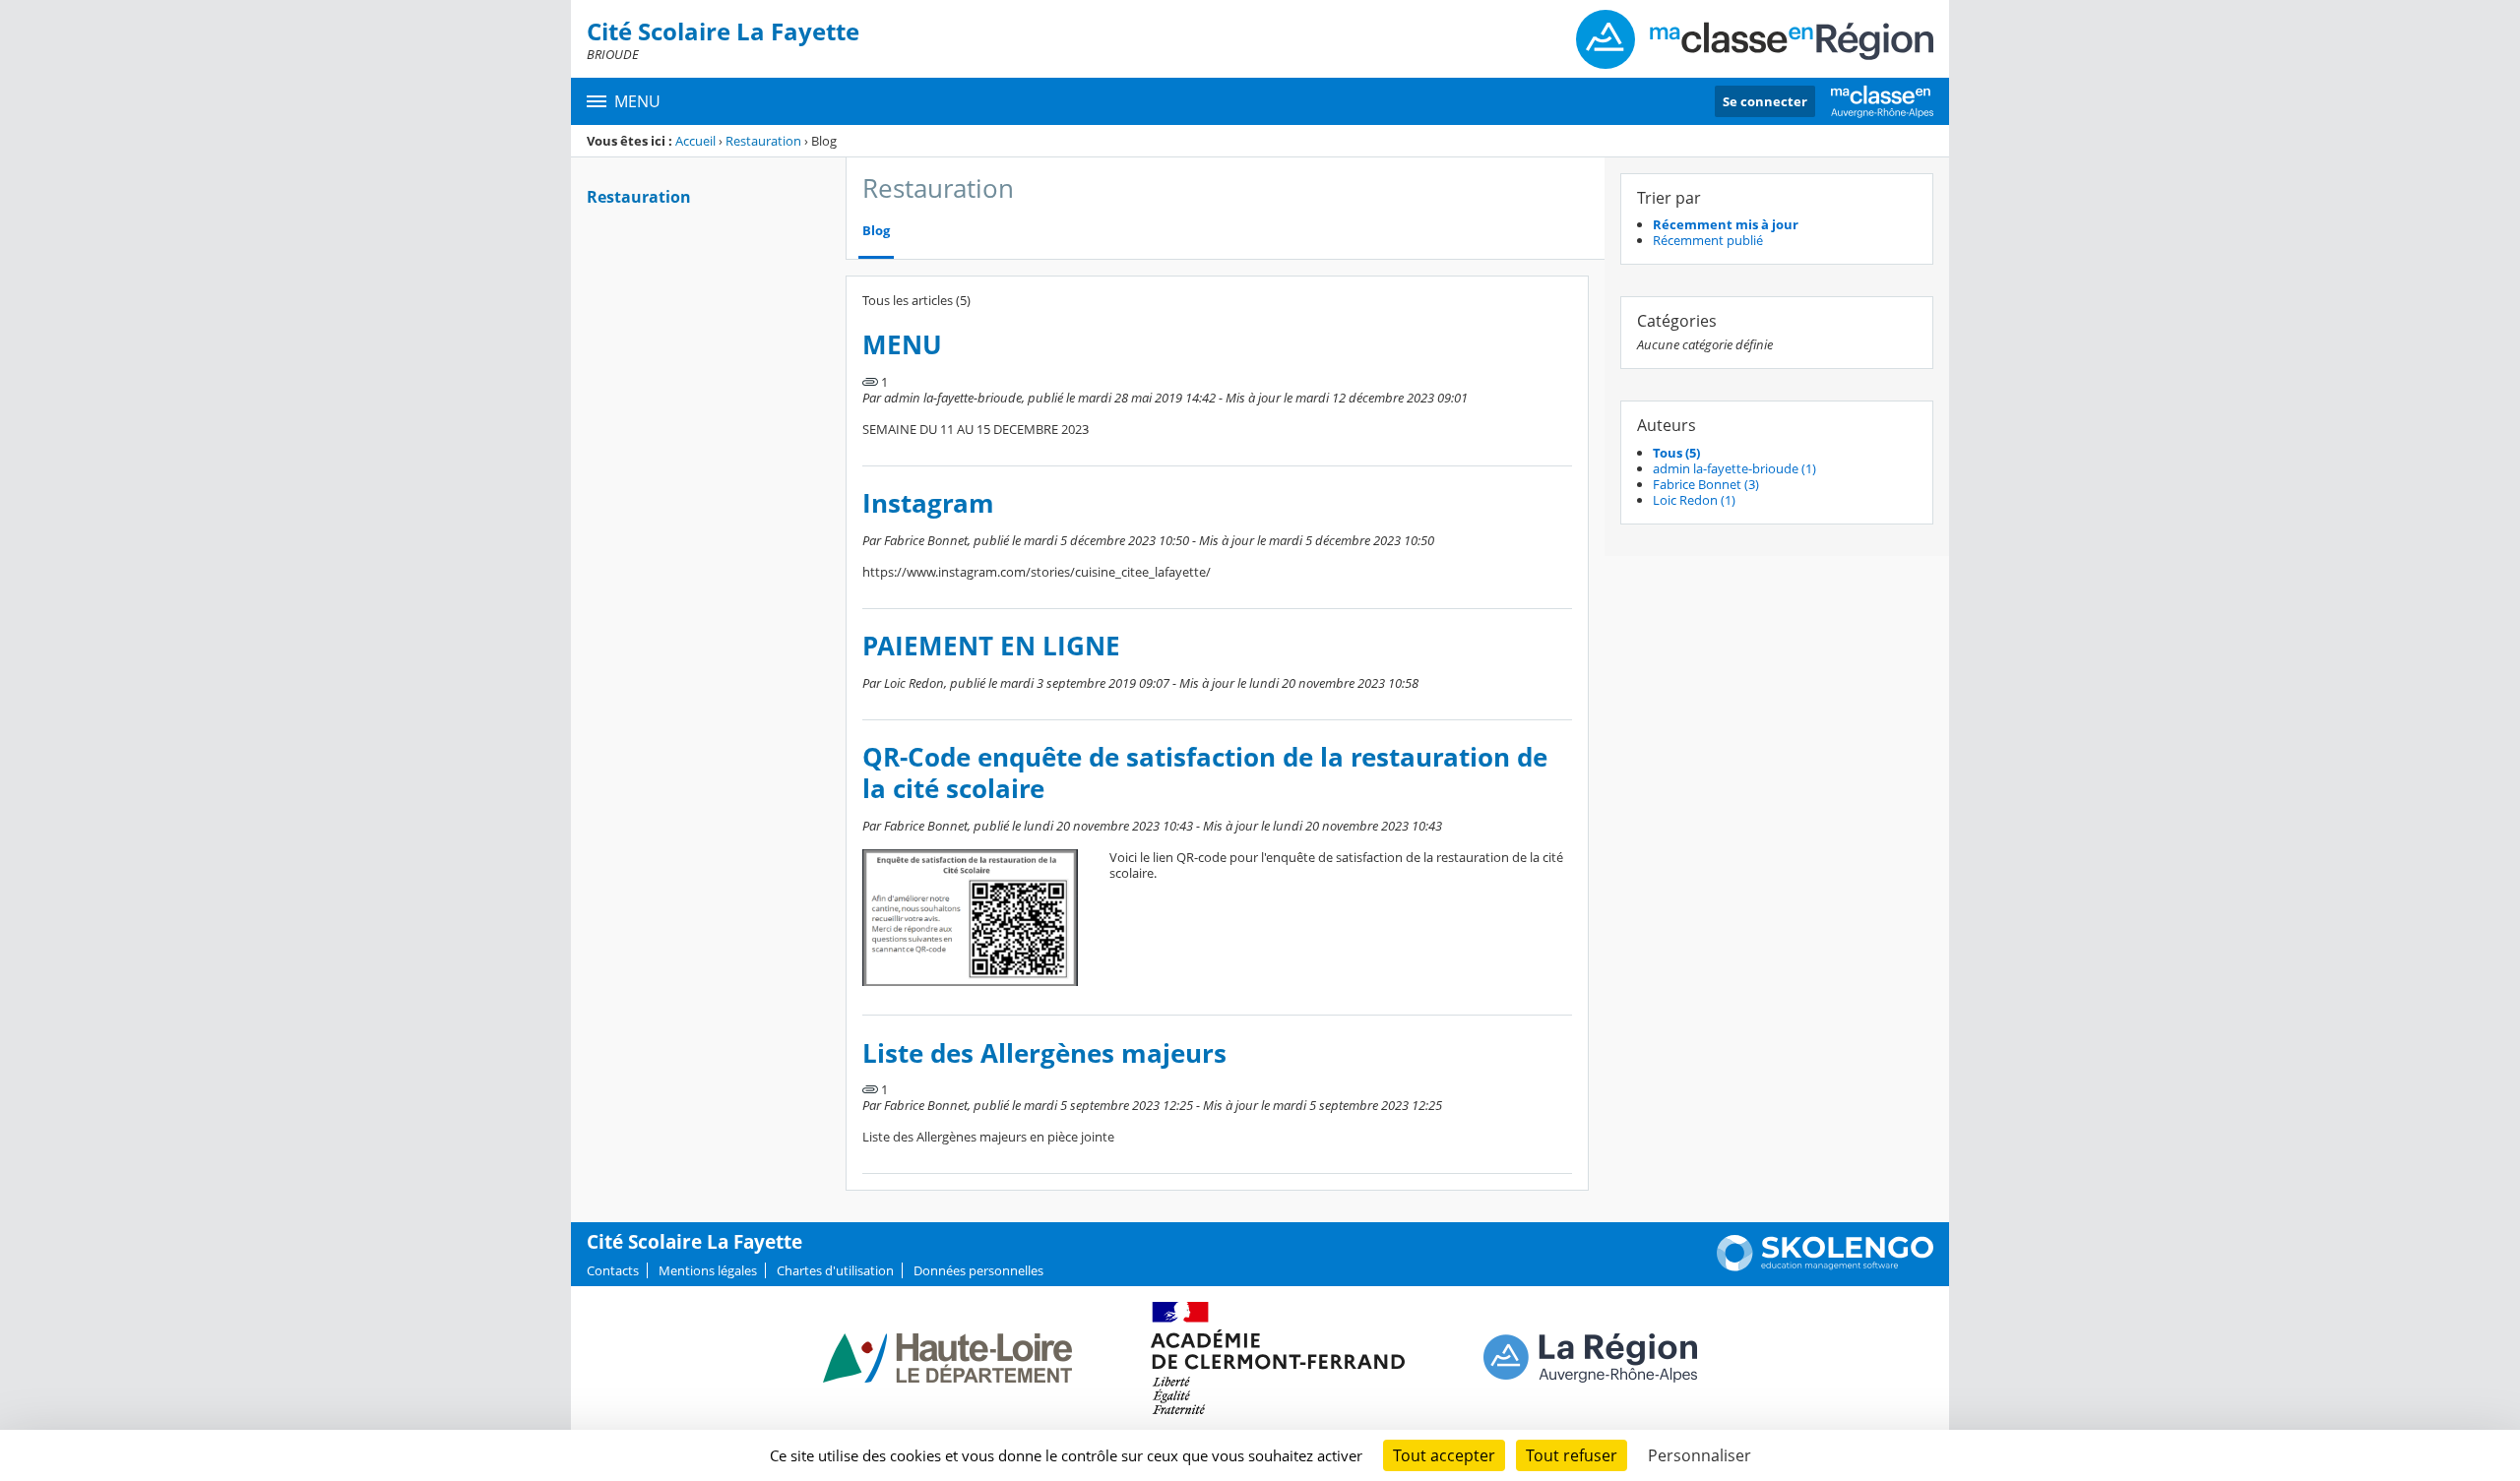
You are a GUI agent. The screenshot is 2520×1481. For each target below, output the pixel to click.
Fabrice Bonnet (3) (1706, 484)
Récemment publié (1708, 240)
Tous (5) (1676, 453)
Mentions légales (708, 1270)
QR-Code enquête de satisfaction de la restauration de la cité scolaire (1205, 773)
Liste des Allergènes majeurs (1044, 1053)
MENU (902, 345)
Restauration (763, 141)
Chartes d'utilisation (835, 1270)
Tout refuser (1572, 1455)
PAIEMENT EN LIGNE (991, 646)
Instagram (928, 503)
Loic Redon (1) (1694, 500)
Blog (876, 231)
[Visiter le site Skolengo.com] (1825, 1266)
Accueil (695, 141)
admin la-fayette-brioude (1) (1734, 468)
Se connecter (1765, 101)
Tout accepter (1444, 1455)
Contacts (613, 1270)
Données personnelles (978, 1270)
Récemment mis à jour (1726, 224)
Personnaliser (1700, 1455)
